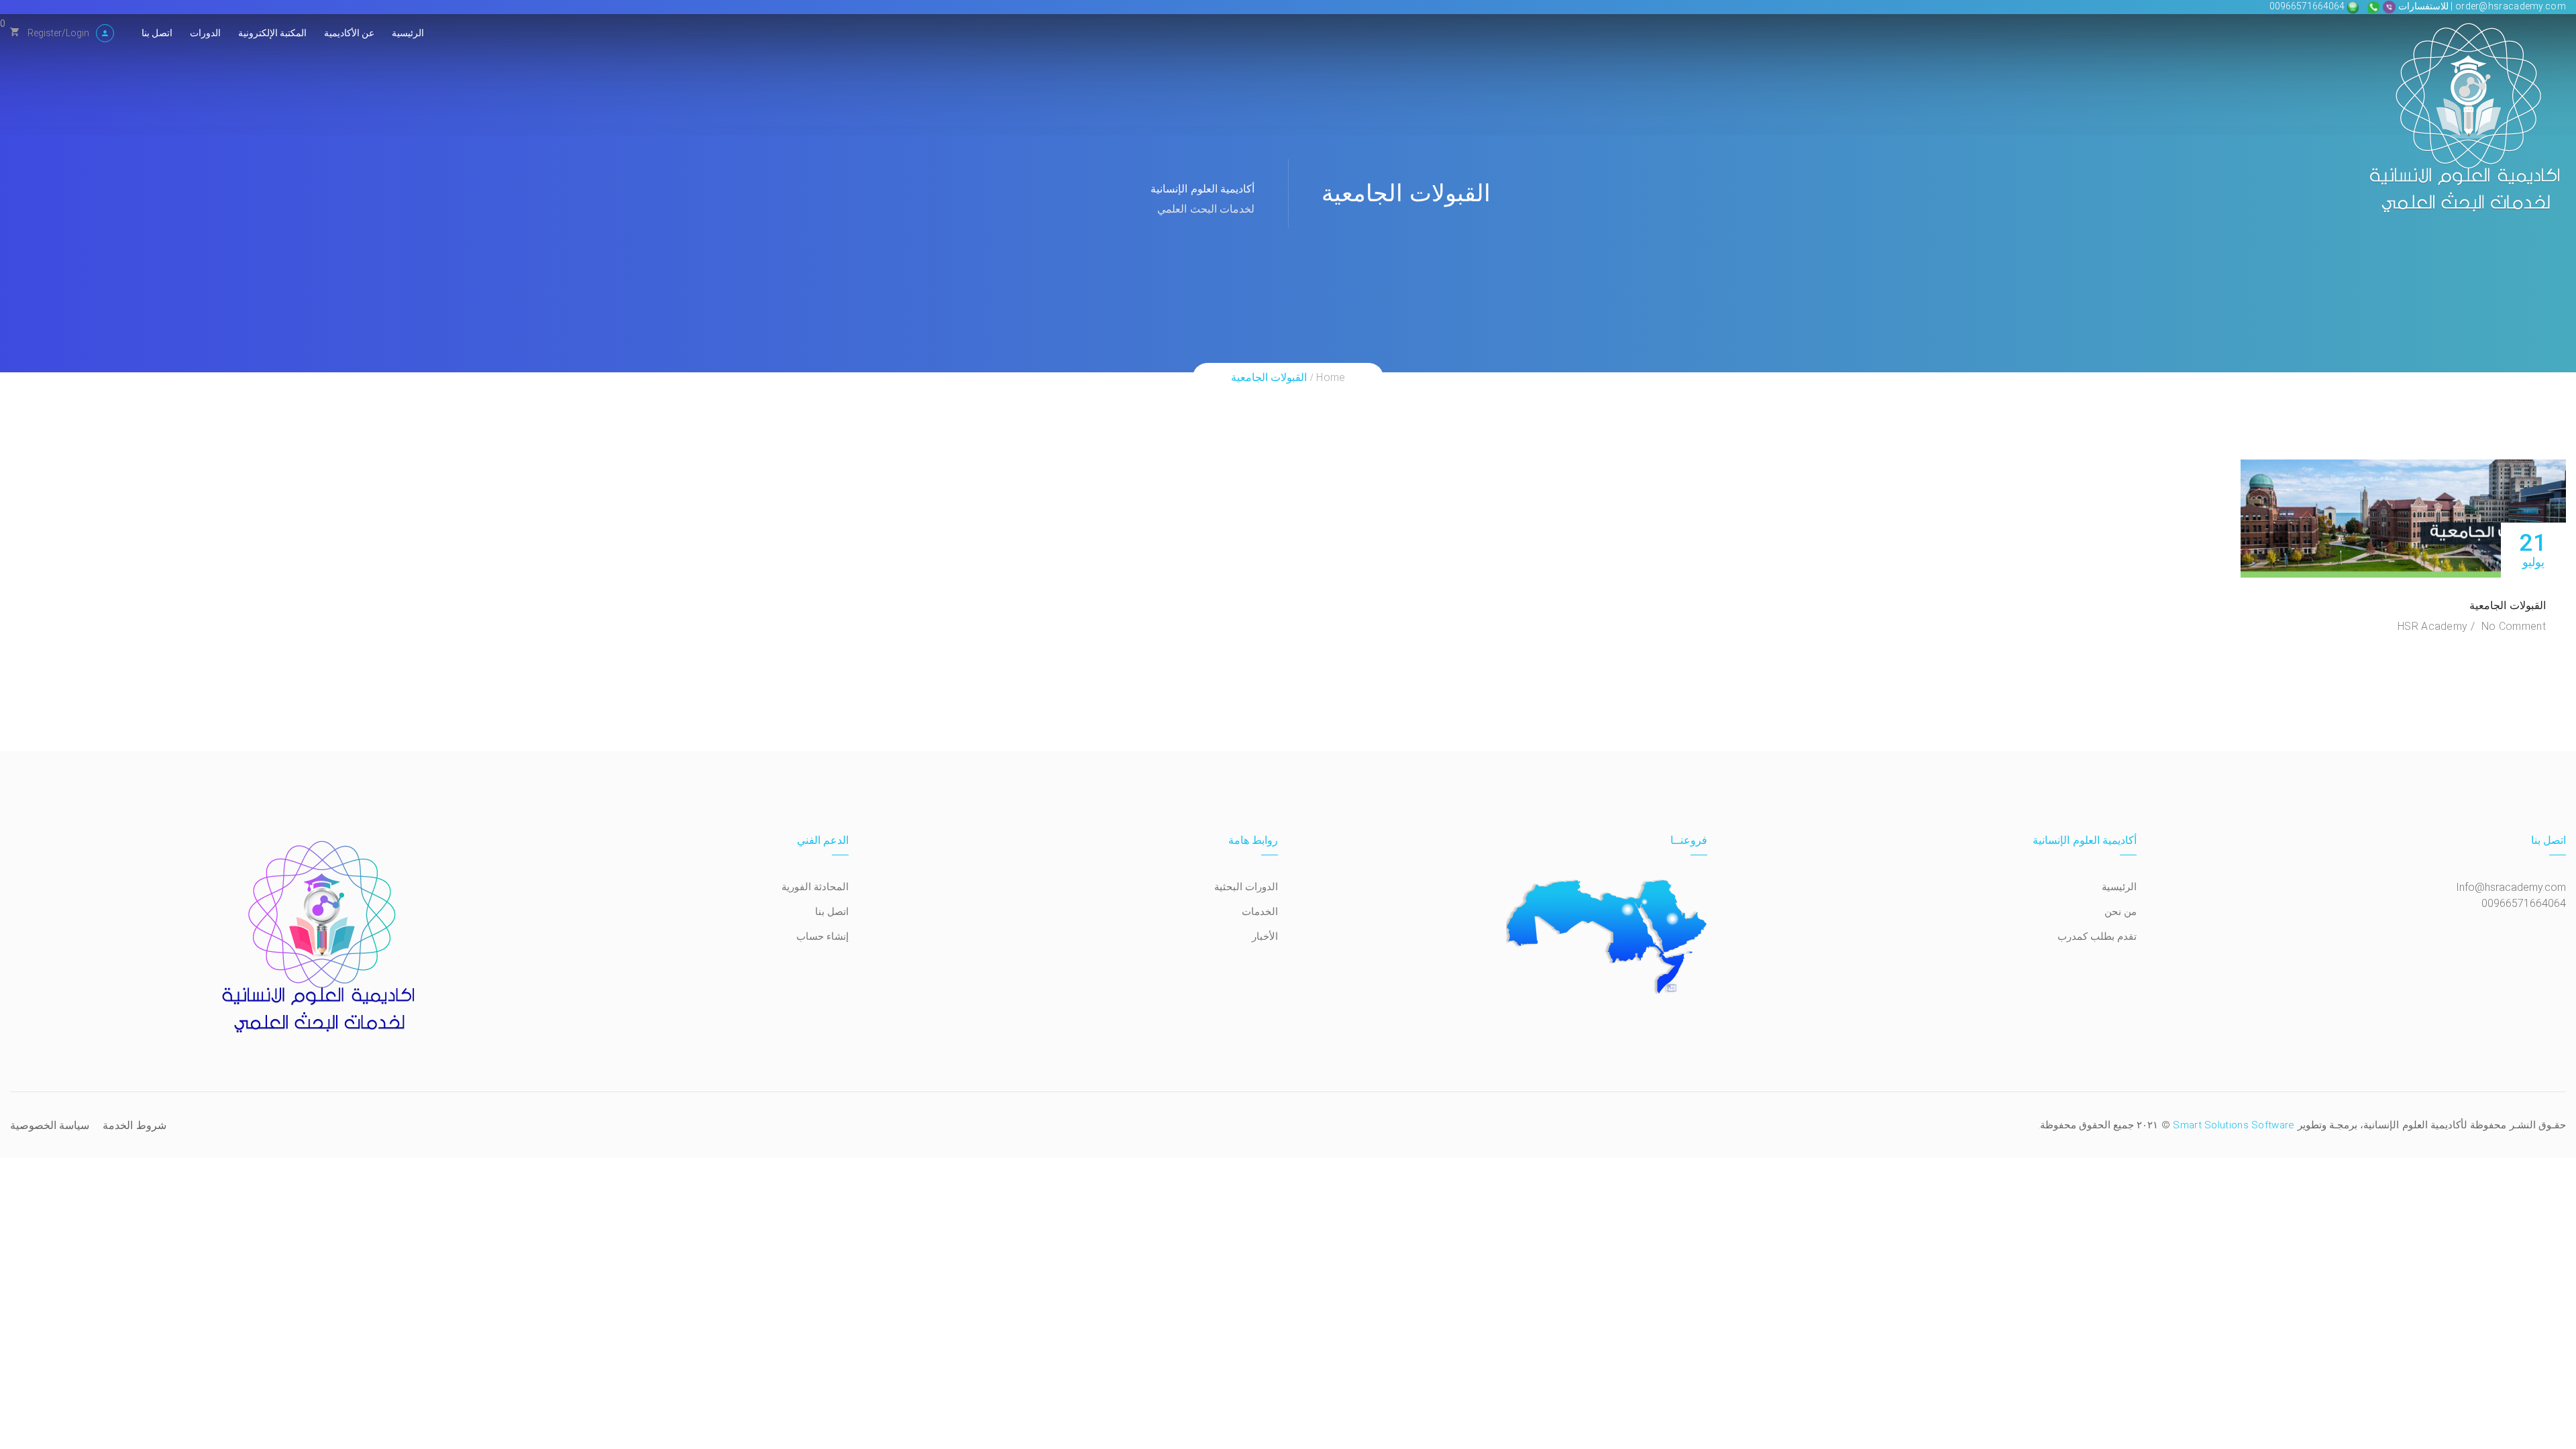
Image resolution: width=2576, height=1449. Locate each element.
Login (77, 33)
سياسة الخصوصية (50, 1125)
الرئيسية (408, 33)
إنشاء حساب (822, 936)
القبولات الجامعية (2508, 605)
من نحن (2121, 912)
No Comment (2514, 626)
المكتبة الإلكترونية (272, 33)
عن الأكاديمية (349, 33)
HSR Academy (2432, 626)
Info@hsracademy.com (2511, 887)
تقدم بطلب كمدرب (2097, 936)
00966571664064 (2308, 6)
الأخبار (1265, 936)
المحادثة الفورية (815, 887)
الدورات (205, 33)
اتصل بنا (157, 33)
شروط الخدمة (134, 1125)
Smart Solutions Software (2234, 1125)
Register (45, 33)
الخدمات (1260, 912)
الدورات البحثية (1246, 887)
